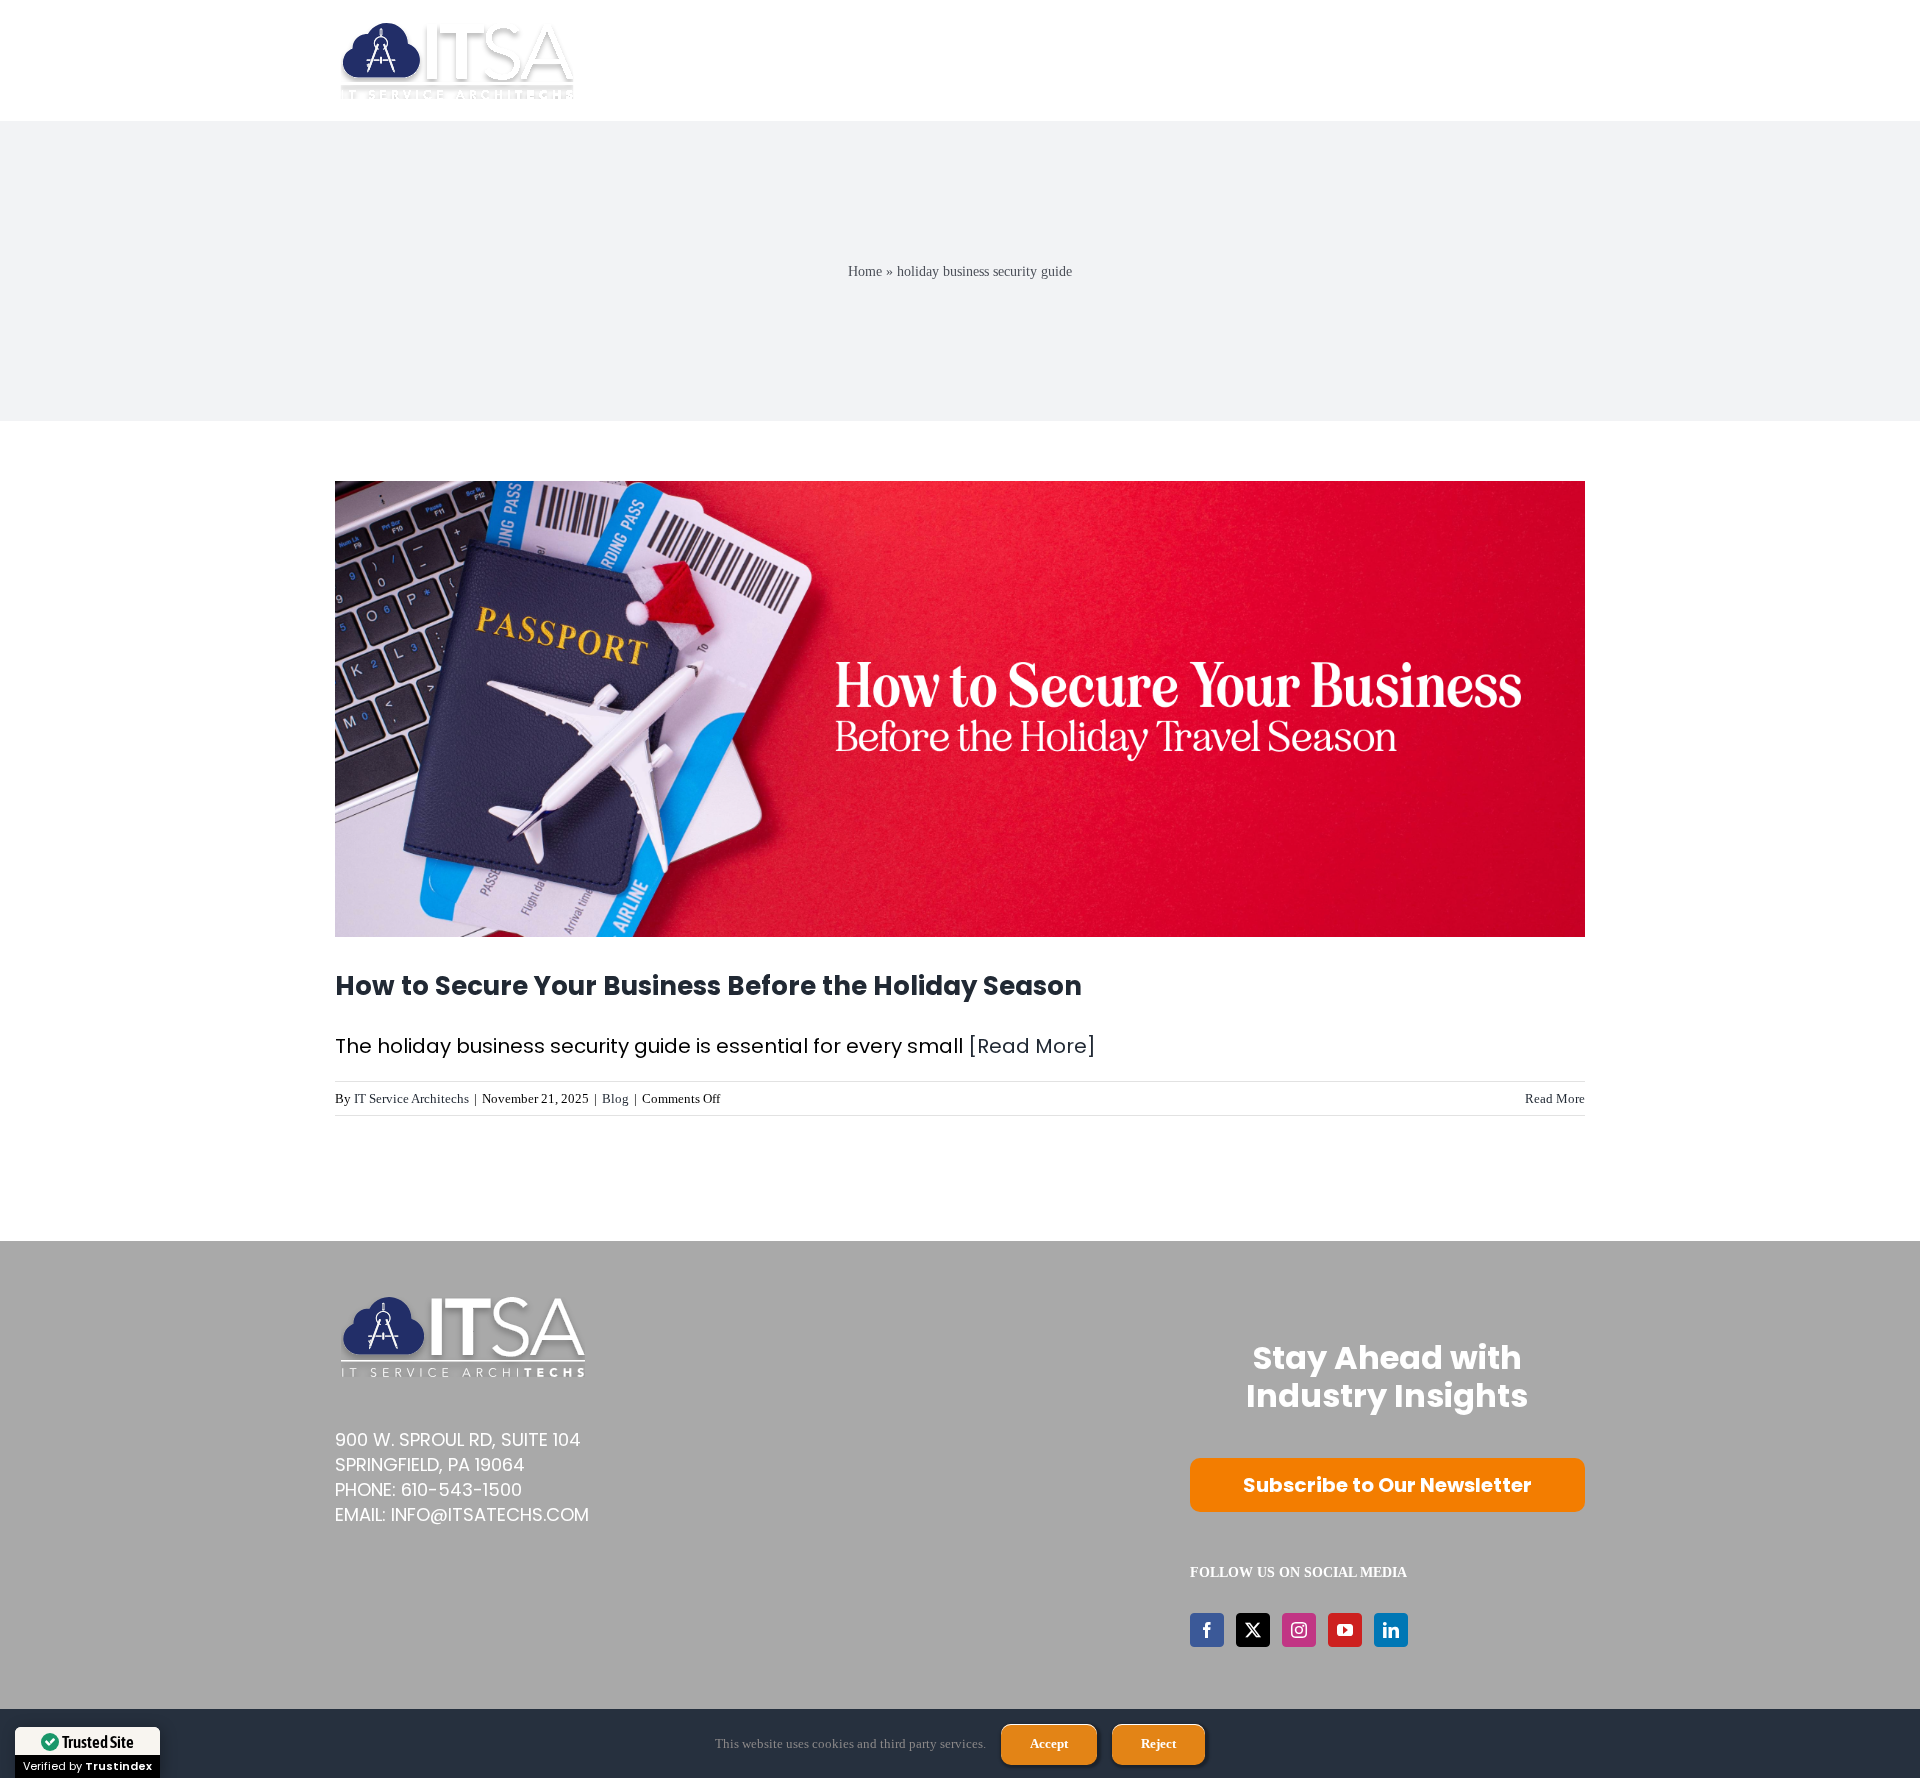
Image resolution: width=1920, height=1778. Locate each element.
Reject (1158, 1743)
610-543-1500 (461, 1489)
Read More (1555, 1098)
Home (865, 271)
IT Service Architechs (411, 1098)
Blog (615, 1098)
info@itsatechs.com (490, 1514)
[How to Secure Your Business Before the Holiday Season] (960, 709)
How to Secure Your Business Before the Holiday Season (708, 986)
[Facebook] (1207, 1630)
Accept (1049, 1743)
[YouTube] (1345, 1630)
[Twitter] (1253, 1630)
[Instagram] (1299, 1630)
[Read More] (1032, 1046)
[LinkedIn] (1391, 1630)
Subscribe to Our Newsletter (1387, 1485)
